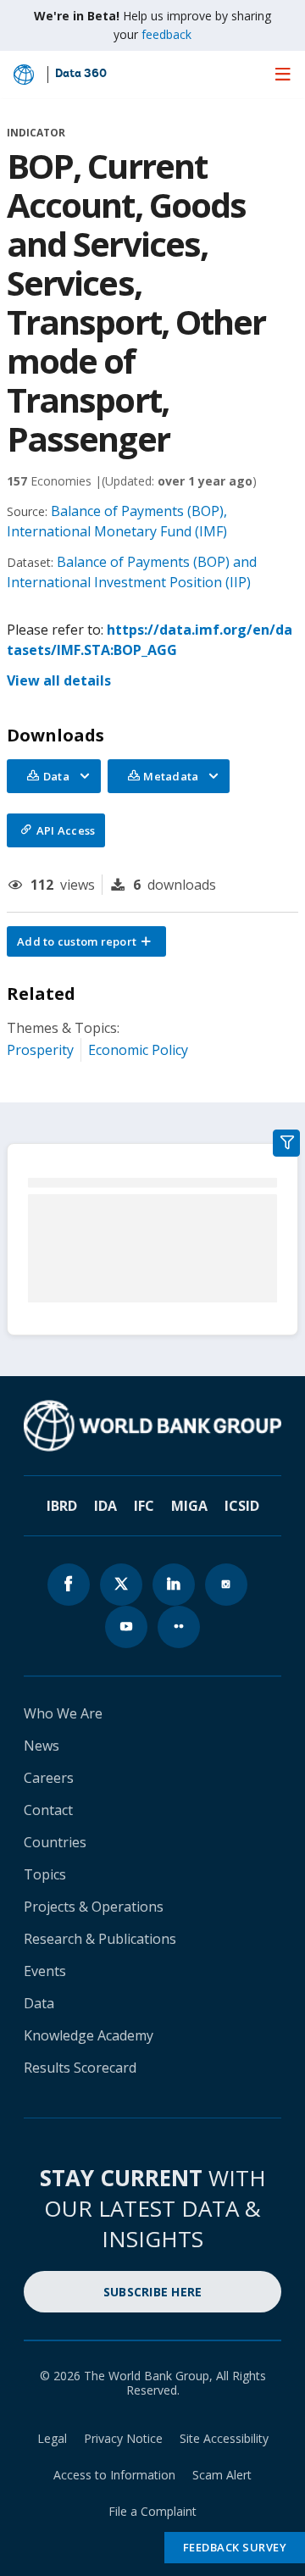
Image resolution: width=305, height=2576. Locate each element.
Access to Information (114, 2475)
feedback (166, 34)
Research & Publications (100, 1939)
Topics (45, 1874)
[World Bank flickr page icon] (179, 1627)
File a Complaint (152, 2511)
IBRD (62, 1506)
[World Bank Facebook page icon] (69, 1585)
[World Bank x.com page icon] (121, 1585)
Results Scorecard (80, 2068)
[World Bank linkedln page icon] (174, 1585)
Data (39, 2003)
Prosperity (40, 1050)
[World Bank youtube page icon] (126, 1627)
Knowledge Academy (89, 2035)
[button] (86, 941)
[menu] (283, 74)
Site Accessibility (224, 2438)
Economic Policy (138, 1050)
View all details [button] (59, 680)
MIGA (189, 1506)
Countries (55, 1842)
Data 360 (81, 75)
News (42, 1746)
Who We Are (63, 1713)
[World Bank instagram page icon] (226, 1585)
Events (45, 1971)
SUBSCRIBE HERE (153, 2292)
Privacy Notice (123, 2438)
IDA (105, 1506)
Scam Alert (222, 2475)
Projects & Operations (94, 1907)
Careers (49, 1778)
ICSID (242, 1506)
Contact (48, 1810)
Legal (52, 2438)
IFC (144, 1506)
